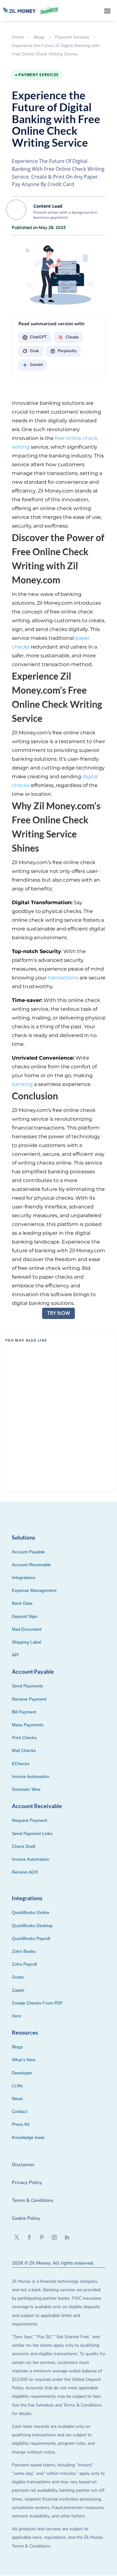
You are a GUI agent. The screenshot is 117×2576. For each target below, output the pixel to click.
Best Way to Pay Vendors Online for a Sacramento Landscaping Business (49, 1458)
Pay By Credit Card (49, 1369)
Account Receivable (31, 1565)
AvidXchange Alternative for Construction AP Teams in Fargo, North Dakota (57, 1409)
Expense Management (34, 1590)
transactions (63, 978)
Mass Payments (28, 1725)
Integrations (24, 1577)
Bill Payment (44, 1419)
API (15, 1655)
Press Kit (21, 2124)
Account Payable (28, 1552)
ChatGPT (38, 337)
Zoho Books (24, 1951)
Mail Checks (24, 1750)
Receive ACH (25, 1872)
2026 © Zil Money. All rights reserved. (53, 2263)
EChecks (21, 1764)
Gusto (18, 1977)
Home (18, 37)
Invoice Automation (31, 1776)
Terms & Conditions (33, 2200)
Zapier (18, 1990)
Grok (34, 351)
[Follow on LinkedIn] (67, 2237)
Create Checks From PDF (37, 2003)
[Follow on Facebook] (29, 2237)
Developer (22, 2073)
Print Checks (24, 1738)
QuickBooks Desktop (32, 1926)
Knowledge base (28, 2137)
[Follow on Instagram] (54, 2237)
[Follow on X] (17, 2237)
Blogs (39, 37)
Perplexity (67, 351)
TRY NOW (58, 1313)
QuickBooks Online (31, 1912)
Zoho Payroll (24, 1964)
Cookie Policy (26, 2218)
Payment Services (72, 37)
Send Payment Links (32, 1833)
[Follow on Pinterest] (42, 2237)
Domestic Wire (26, 1789)
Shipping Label (27, 1642)
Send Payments (27, 1686)
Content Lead (48, 206)
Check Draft (24, 1846)
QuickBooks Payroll (31, 1938)
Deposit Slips (25, 1616)
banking (22, 1084)
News (17, 2099)
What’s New (24, 2060)
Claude (72, 337)
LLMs (17, 2086)
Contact (19, 2111)
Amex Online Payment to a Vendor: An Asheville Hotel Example (50, 1360)
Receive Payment (29, 1699)
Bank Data (22, 1603)
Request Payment (29, 1820)
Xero (17, 2016)
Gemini (36, 365)
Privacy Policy (27, 2182)
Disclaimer (23, 2165)
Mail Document (27, 1629)
